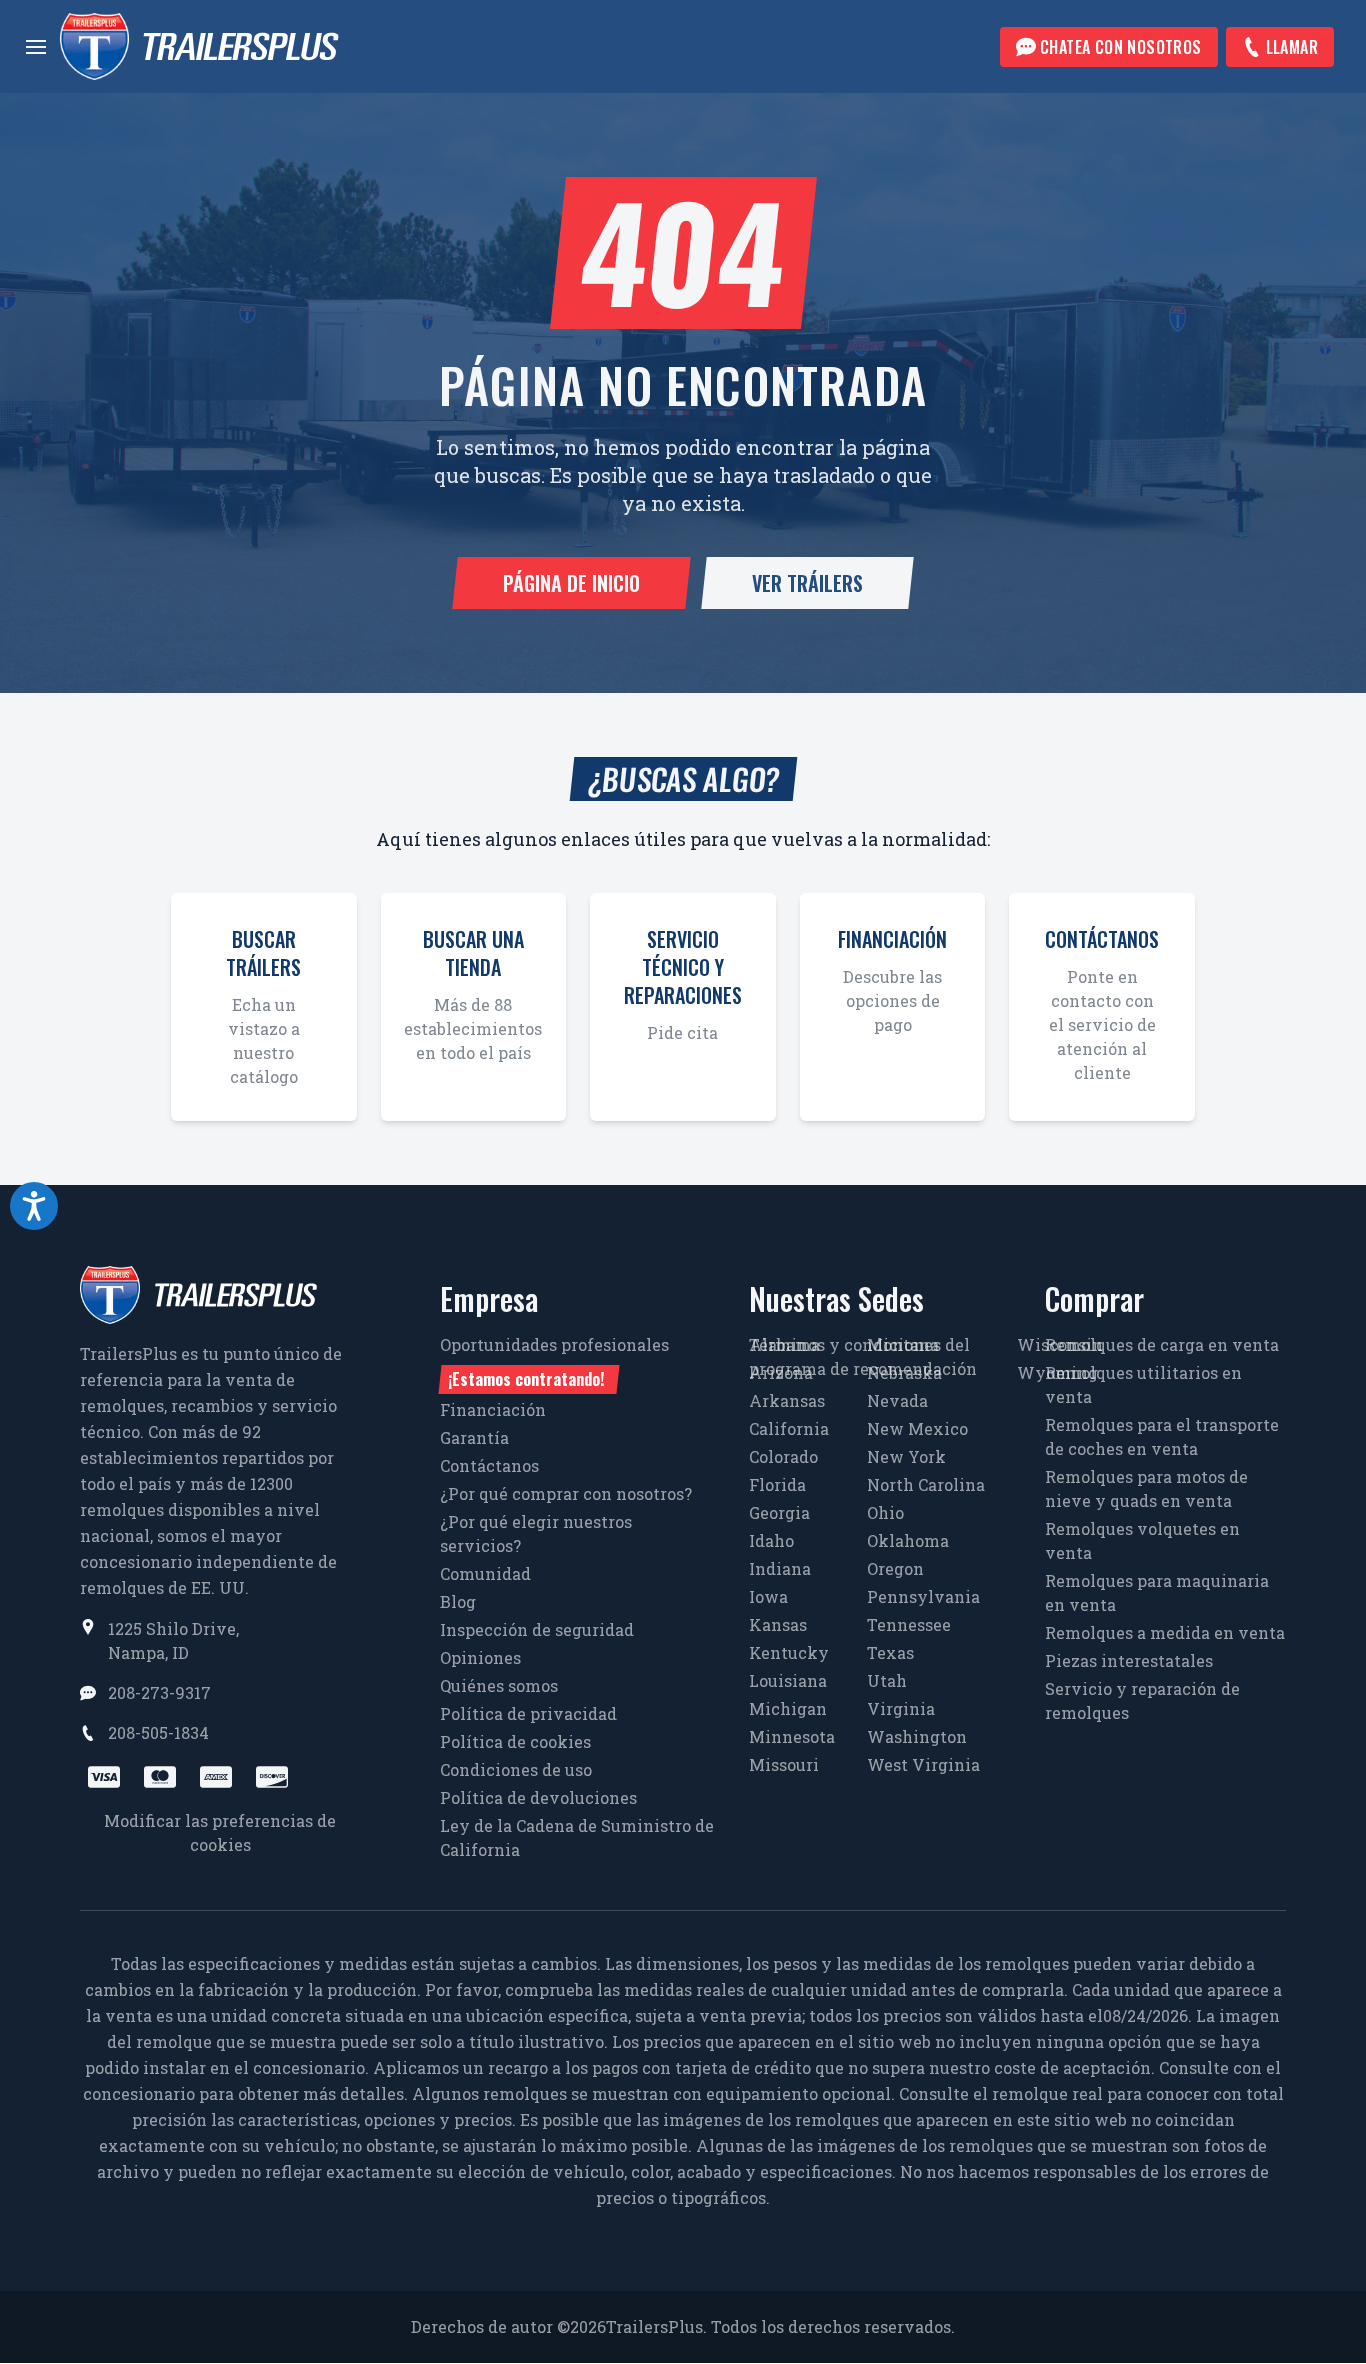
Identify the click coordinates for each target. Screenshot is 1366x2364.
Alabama (784, 1344)
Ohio (885, 1512)
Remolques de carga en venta (1162, 1344)
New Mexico (917, 1428)
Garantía (474, 1437)
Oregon (895, 1568)
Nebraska (904, 1372)
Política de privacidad (528, 1713)
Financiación (493, 1409)
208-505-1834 (158, 1732)
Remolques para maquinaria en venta (1157, 1592)
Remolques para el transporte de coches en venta (1162, 1436)
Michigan (788, 1708)
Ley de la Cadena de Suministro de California (577, 1837)
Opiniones (480, 1657)
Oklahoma (908, 1540)
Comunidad (485, 1573)
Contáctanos (489, 1465)
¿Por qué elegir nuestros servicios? (536, 1533)
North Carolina (926, 1484)
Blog (458, 1601)
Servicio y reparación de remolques (1142, 1700)
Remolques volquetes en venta (1142, 1540)
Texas (890, 1652)
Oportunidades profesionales (554, 1362)
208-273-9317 (159, 1692)
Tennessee (909, 1624)
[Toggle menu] (36, 47)
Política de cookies (515, 1741)
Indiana (780, 1568)
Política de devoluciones (538, 1797)
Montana (903, 1344)
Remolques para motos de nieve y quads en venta (1146, 1488)
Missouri (784, 1764)
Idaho (771, 1540)
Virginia (901, 1708)
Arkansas (787, 1400)
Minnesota (792, 1736)
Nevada (897, 1400)
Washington (917, 1736)
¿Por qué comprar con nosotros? (566, 1493)
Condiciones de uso (516, 1769)
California (789, 1428)
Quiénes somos (499, 1685)
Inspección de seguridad (537, 1629)
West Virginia (923, 1764)
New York (906, 1456)
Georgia (779, 1512)
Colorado (783, 1456)
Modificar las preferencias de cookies (220, 1832)
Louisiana (788, 1680)
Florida (777, 1484)
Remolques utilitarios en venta (1143, 1384)
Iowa (768, 1596)
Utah (887, 1680)
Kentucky (789, 1652)
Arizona (781, 1372)
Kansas (778, 1624)
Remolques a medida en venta (1165, 1632)
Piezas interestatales (1129, 1660)
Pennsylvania (923, 1596)
